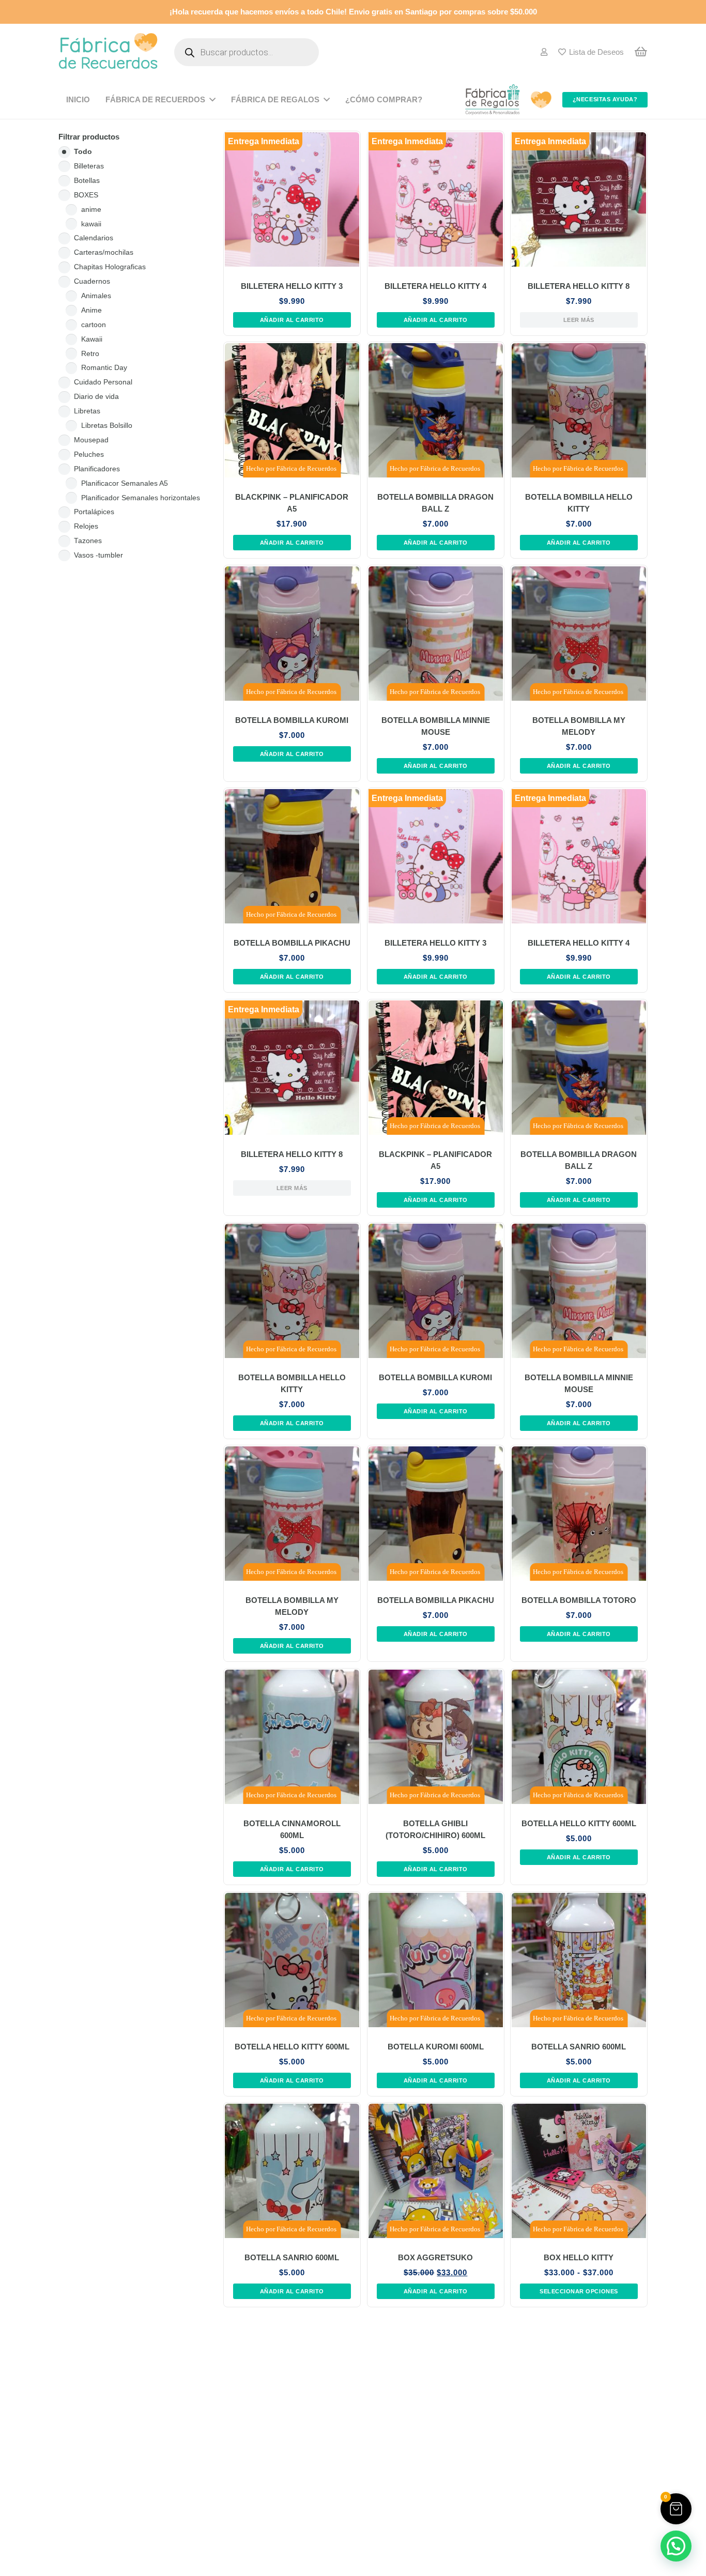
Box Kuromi (292, 2469)
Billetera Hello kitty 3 (292, 286)
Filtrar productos (89, 137)
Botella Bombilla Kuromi (292, 720)
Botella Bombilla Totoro (579, 1601)
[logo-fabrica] (108, 52)
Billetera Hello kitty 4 (435, 286)
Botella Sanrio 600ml (579, 2047)
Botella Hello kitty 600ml (579, 1824)
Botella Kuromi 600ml (435, 2047)
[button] (292, 320)
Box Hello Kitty (579, 2258)
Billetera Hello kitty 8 (579, 286)
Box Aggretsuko (435, 2258)
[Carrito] (641, 52)
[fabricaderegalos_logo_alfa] (493, 100)
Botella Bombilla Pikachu (292, 944)
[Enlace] (544, 52)
